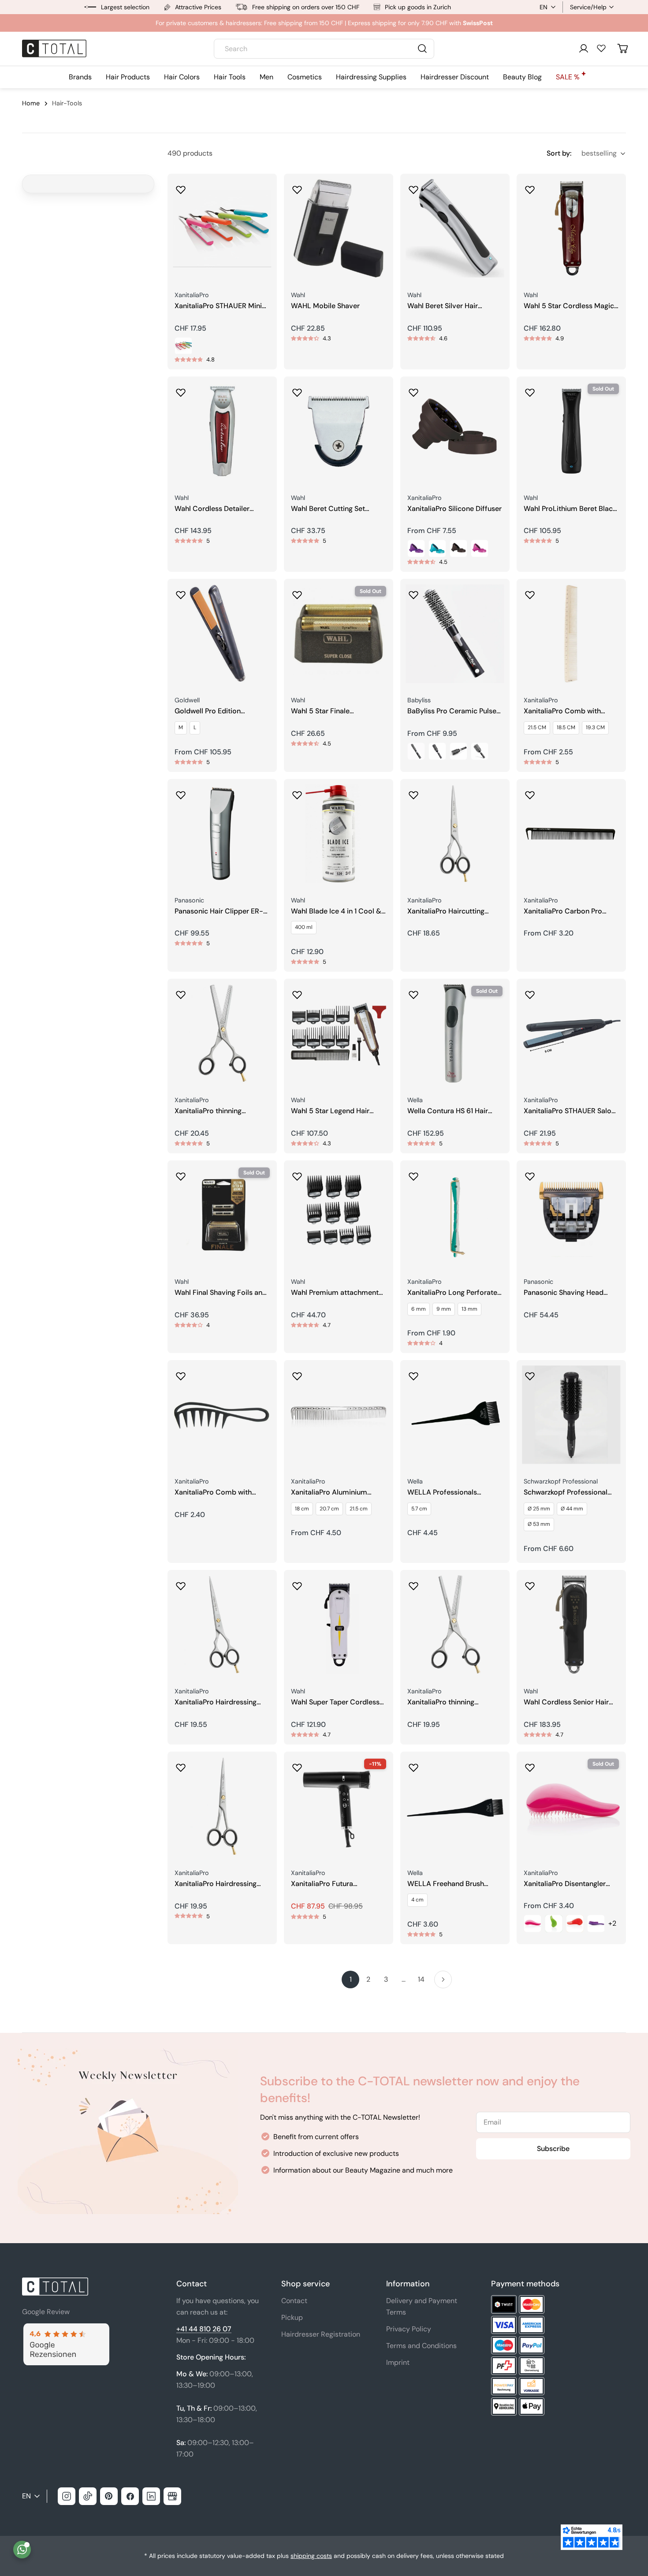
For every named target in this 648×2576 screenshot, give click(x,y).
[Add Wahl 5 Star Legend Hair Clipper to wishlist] (297, 992)
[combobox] (324, 49)
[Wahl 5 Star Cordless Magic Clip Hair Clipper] (571, 228)
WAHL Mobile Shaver (325, 306)
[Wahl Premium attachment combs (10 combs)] (339, 1215)
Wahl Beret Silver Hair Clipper (443, 306)
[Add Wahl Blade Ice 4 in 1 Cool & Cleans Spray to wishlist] (297, 792)
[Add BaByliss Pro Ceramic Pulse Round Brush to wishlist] (413, 592)
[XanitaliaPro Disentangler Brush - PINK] (533, 1924)
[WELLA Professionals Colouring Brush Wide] (455, 1415)
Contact (294, 2301)
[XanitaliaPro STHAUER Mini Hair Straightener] (222, 228)
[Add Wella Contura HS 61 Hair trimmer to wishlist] (413, 992)
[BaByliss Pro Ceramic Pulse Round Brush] (455, 634)
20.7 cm (329, 1509)
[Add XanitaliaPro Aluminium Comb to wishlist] (297, 1373)
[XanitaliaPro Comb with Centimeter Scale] (571, 634)
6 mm (419, 1309)
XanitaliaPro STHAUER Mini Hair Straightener (218, 306)
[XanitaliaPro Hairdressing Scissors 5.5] (222, 1806)
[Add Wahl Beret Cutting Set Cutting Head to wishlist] (297, 390)
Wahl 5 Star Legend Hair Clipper (330, 1111)
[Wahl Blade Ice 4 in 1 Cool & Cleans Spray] (339, 834)
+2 (612, 1923)
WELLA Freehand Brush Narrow (446, 1884)
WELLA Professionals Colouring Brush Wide (443, 1493)
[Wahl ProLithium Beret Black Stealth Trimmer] (571, 431)
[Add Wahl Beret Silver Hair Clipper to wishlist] (413, 187)
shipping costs (311, 2556)
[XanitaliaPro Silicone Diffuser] (455, 431)
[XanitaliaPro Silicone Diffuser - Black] (458, 548)
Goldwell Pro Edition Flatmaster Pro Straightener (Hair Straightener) (220, 711)
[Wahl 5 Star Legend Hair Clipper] (339, 1033)
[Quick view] (264, 193)
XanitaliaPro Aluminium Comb (329, 1493)
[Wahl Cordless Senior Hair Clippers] (571, 1625)
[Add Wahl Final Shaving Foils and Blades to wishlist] (181, 1174)
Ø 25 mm (539, 1509)
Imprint (398, 2362)
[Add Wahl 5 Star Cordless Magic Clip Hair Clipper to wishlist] (530, 187)
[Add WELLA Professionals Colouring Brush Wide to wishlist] (413, 1373)
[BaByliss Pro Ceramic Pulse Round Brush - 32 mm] (437, 751)
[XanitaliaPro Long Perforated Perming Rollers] (455, 1215)
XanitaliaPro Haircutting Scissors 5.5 (446, 911)
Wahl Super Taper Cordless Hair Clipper (335, 1702)
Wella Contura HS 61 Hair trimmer (448, 1111)
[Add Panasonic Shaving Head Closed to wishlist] (530, 1174)
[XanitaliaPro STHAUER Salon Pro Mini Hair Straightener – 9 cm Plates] (571, 1033)
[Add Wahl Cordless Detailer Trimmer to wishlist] (181, 390)
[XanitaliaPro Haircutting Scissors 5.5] (455, 834)
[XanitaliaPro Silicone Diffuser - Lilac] (416, 548)
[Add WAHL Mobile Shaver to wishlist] (297, 187)
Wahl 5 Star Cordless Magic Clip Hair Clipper (569, 306)
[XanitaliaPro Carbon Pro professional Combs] (571, 834)
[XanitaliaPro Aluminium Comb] (339, 1415)
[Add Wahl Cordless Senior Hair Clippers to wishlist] (530, 1583)
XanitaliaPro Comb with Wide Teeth (213, 1493)
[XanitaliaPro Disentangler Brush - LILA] (596, 1924)
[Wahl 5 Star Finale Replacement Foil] (339, 634)
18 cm (302, 1509)
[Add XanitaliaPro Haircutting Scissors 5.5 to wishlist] (413, 792)
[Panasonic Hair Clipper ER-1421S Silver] (222, 834)
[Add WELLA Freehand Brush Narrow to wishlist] (413, 1765)
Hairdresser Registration (321, 2334)
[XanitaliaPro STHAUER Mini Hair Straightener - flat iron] (183, 346)
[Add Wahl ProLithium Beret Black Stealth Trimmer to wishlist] (530, 390)
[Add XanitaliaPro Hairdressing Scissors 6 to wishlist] (181, 1583)
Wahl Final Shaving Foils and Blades (221, 1293)
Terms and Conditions (421, 2346)
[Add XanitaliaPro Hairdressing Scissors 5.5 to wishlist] (181, 1765)
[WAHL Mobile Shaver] (339, 228)
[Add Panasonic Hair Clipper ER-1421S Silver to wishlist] (181, 792)
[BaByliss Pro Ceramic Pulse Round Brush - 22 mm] (416, 751)
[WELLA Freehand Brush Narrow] (455, 1806)
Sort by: (559, 153)
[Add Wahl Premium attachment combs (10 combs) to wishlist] (297, 1174)
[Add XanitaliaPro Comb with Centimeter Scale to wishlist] (530, 592)
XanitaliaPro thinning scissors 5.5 (208, 1111)
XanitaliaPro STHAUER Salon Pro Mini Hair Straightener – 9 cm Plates (570, 1111)
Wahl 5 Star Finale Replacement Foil (320, 711)
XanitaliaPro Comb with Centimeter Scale (562, 711)
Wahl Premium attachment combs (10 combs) (335, 1293)
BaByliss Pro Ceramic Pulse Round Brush (452, 711)
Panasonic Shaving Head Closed (564, 1293)
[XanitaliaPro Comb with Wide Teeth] (222, 1415)
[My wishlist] (601, 48)
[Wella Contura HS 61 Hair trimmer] (455, 1033)
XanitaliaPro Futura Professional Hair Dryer (328, 1884)
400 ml (304, 927)
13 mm (469, 1309)
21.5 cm (359, 1509)
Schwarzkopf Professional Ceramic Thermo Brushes (566, 1493)
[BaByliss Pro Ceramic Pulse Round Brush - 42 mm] (458, 751)
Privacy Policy (409, 2329)
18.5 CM (566, 727)
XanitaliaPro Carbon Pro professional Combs (563, 911)
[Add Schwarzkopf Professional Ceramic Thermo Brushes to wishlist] (530, 1373)
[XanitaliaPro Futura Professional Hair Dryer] (339, 1806)
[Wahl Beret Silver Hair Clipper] (455, 228)
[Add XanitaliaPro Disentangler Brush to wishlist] (530, 1765)
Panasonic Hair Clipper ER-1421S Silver (219, 911)
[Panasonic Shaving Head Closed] (571, 1215)
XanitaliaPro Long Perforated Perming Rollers (454, 1293)
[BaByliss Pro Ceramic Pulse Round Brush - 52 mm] (480, 751)
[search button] (422, 48)
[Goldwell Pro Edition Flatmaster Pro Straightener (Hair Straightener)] (222, 634)
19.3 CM (595, 727)
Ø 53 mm (539, 1524)
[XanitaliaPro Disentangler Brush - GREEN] (554, 1924)
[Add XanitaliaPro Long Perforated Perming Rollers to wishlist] (413, 1174)
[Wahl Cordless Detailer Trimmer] (222, 431)
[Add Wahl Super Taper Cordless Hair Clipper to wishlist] (297, 1583)
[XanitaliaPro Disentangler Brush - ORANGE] (575, 1924)
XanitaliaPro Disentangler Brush (565, 1884)
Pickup (292, 2317)
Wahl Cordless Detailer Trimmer (212, 509)
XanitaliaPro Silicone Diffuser (454, 509)
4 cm (417, 1900)
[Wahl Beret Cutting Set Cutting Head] (339, 431)
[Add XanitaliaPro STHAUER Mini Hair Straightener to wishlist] (181, 187)
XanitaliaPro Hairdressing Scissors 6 (216, 1702)
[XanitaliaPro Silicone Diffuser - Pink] (480, 548)
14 (421, 1979)
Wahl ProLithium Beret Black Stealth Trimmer (570, 509)
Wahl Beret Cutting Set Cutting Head (328, 509)
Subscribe (553, 2149)
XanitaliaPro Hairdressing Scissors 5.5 (216, 1884)
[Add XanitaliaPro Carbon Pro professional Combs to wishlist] (530, 792)
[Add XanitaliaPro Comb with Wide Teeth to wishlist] (181, 1373)
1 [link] (351, 1979)
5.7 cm (419, 1509)
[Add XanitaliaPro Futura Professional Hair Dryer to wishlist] (297, 1765)
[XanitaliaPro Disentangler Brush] (571, 1806)
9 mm (444, 1309)
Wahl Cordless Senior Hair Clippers (566, 1702)
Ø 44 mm (572, 1509)
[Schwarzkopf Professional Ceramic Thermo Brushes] (571, 1415)
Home (31, 103)
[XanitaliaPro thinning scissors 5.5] (222, 1033)
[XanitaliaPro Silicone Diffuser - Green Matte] (437, 548)
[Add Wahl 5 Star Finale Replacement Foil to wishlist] (297, 592)
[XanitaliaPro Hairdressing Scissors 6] (222, 1625)
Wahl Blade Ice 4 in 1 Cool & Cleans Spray (336, 911)
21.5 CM (537, 727)
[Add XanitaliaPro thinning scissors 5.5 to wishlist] (181, 992)
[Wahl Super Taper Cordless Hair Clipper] (339, 1625)
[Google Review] (66, 2328)
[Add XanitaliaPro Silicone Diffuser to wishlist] (413, 390)
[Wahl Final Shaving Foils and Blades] (222, 1215)
